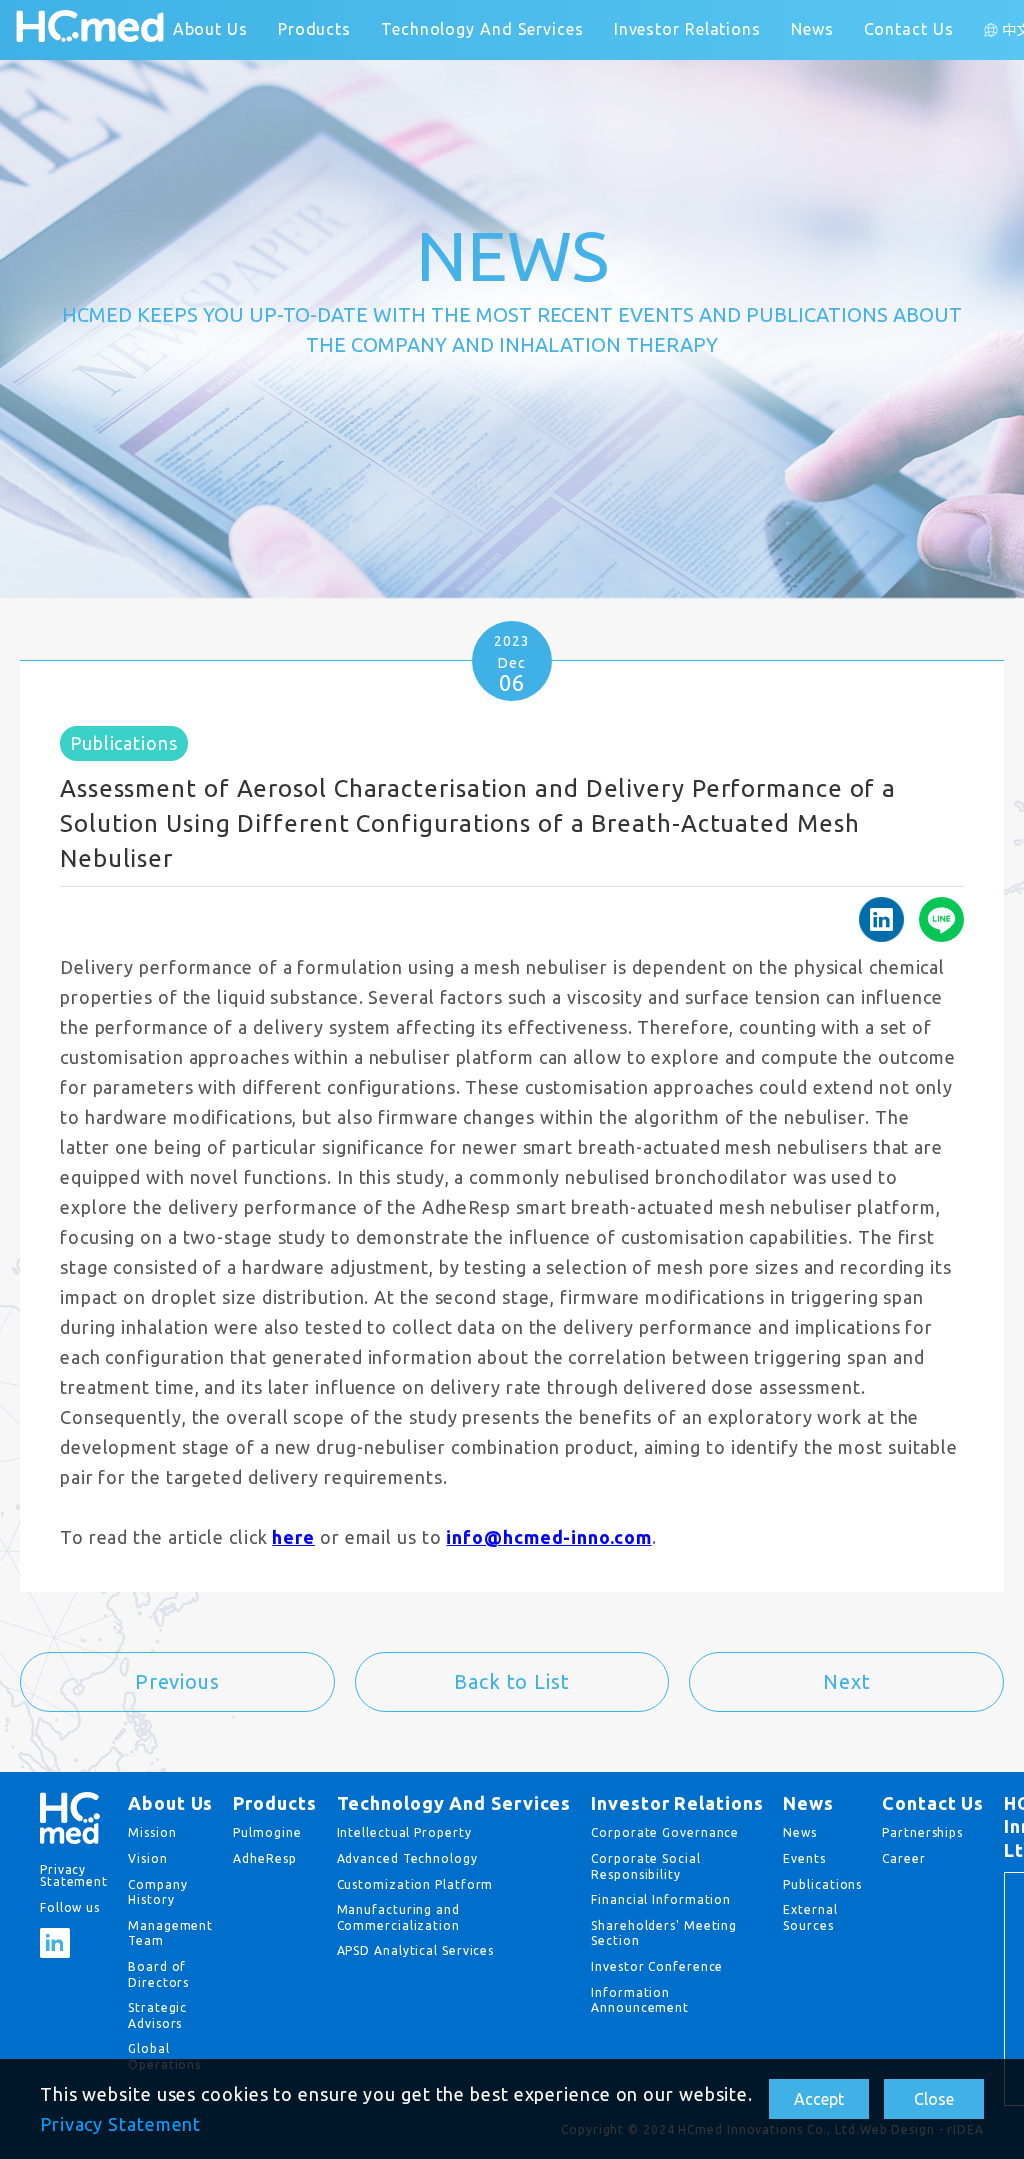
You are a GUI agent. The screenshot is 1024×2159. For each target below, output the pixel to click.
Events (804, 1858)
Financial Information (661, 1899)
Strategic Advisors (157, 2015)
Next (847, 1681)
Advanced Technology (407, 1858)
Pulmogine (267, 1832)
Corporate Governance (665, 1832)
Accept (819, 2099)
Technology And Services (482, 29)
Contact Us (909, 29)
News (812, 29)
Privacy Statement (120, 2124)
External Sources (810, 1917)
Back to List (512, 1681)
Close (934, 2099)
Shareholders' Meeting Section (664, 1933)
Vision (147, 1858)
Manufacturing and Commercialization (398, 1917)
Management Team (170, 1933)
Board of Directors (158, 1974)
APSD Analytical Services (416, 1950)
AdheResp (264, 1858)
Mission (152, 1832)
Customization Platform (415, 1884)
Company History (157, 1892)
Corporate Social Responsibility (645, 1866)
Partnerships (922, 1832)
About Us (210, 29)
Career (903, 1858)
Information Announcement (640, 2000)
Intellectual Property (404, 1832)
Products (314, 29)
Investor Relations (687, 29)
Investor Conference (657, 1966)
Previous (177, 1681)
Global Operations (164, 2056)
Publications (822, 1884)
